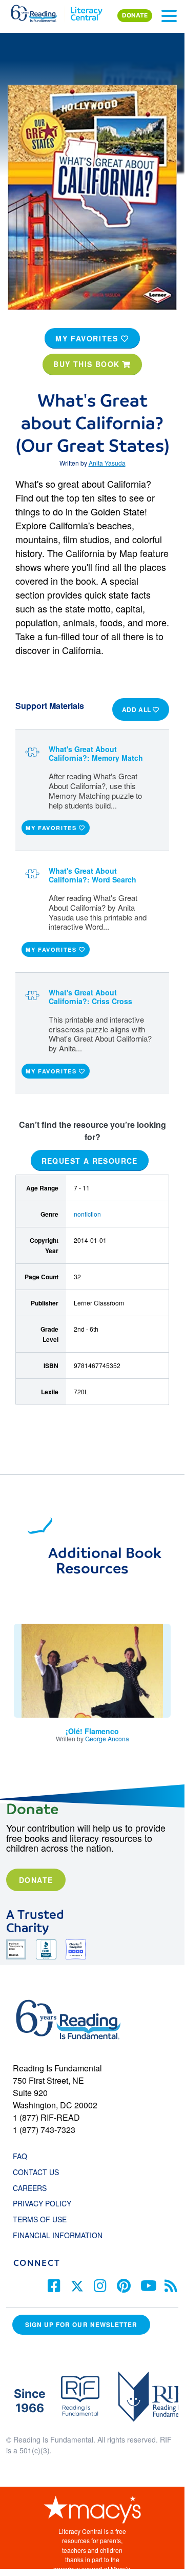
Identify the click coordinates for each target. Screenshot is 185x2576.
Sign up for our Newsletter (81, 2325)
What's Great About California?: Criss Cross (90, 997)
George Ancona (107, 1738)
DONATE (135, 15)
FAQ (20, 2156)
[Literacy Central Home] (86, 11)
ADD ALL (138, 709)
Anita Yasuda (107, 463)
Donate (36, 1880)
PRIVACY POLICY (42, 2203)
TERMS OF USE (45, 2219)
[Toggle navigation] (169, 16)
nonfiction (87, 1214)
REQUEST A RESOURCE (90, 1160)
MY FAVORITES (88, 338)
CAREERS (30, 2188)
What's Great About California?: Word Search (92, 875)
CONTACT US (39, 2172)
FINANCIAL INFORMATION (58, 2235)
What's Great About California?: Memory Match (96, 753)
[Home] (40, 11)
